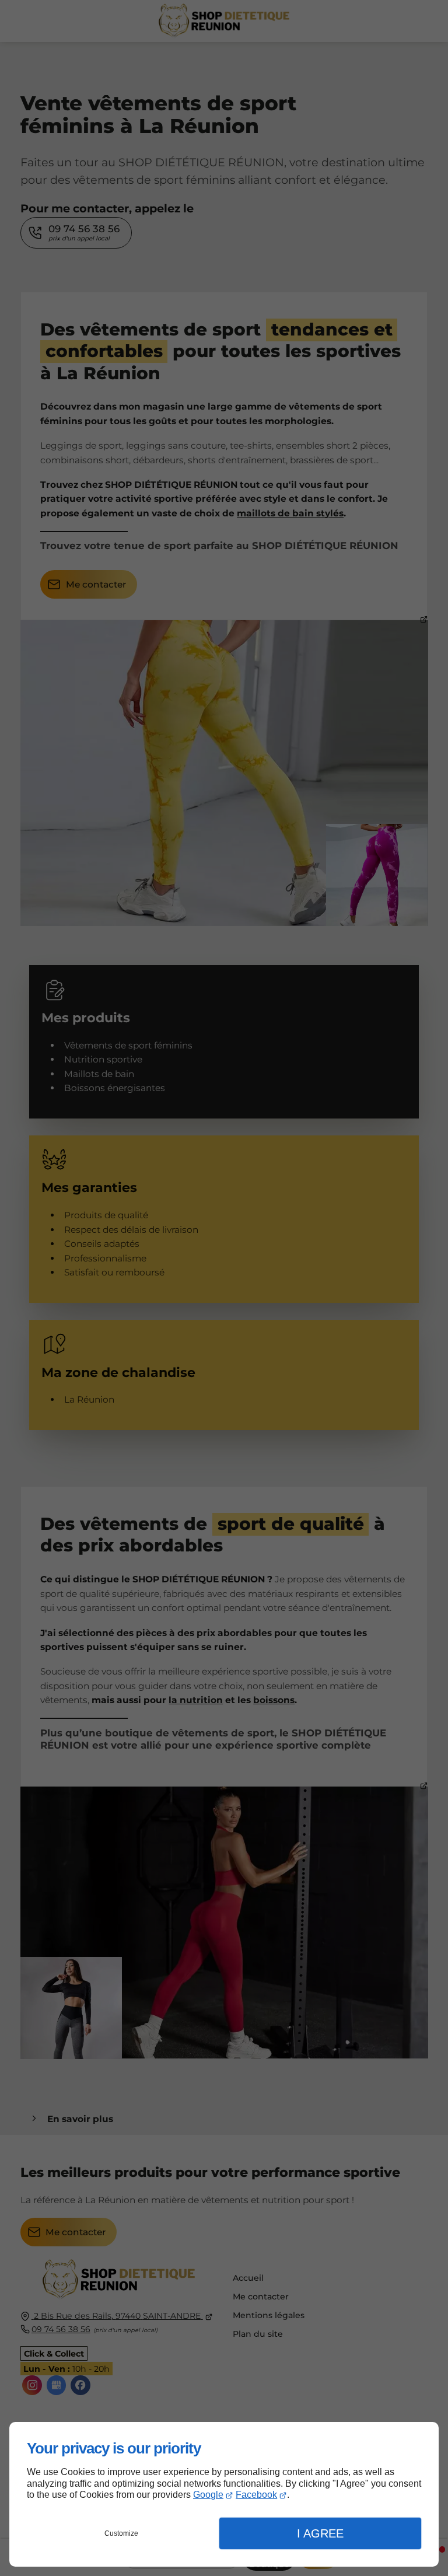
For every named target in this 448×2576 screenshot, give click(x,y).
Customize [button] (121, 2533)
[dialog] (224, 2494)
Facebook (256, 2495)
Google (208, 2495)
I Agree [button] (320, 2533)
